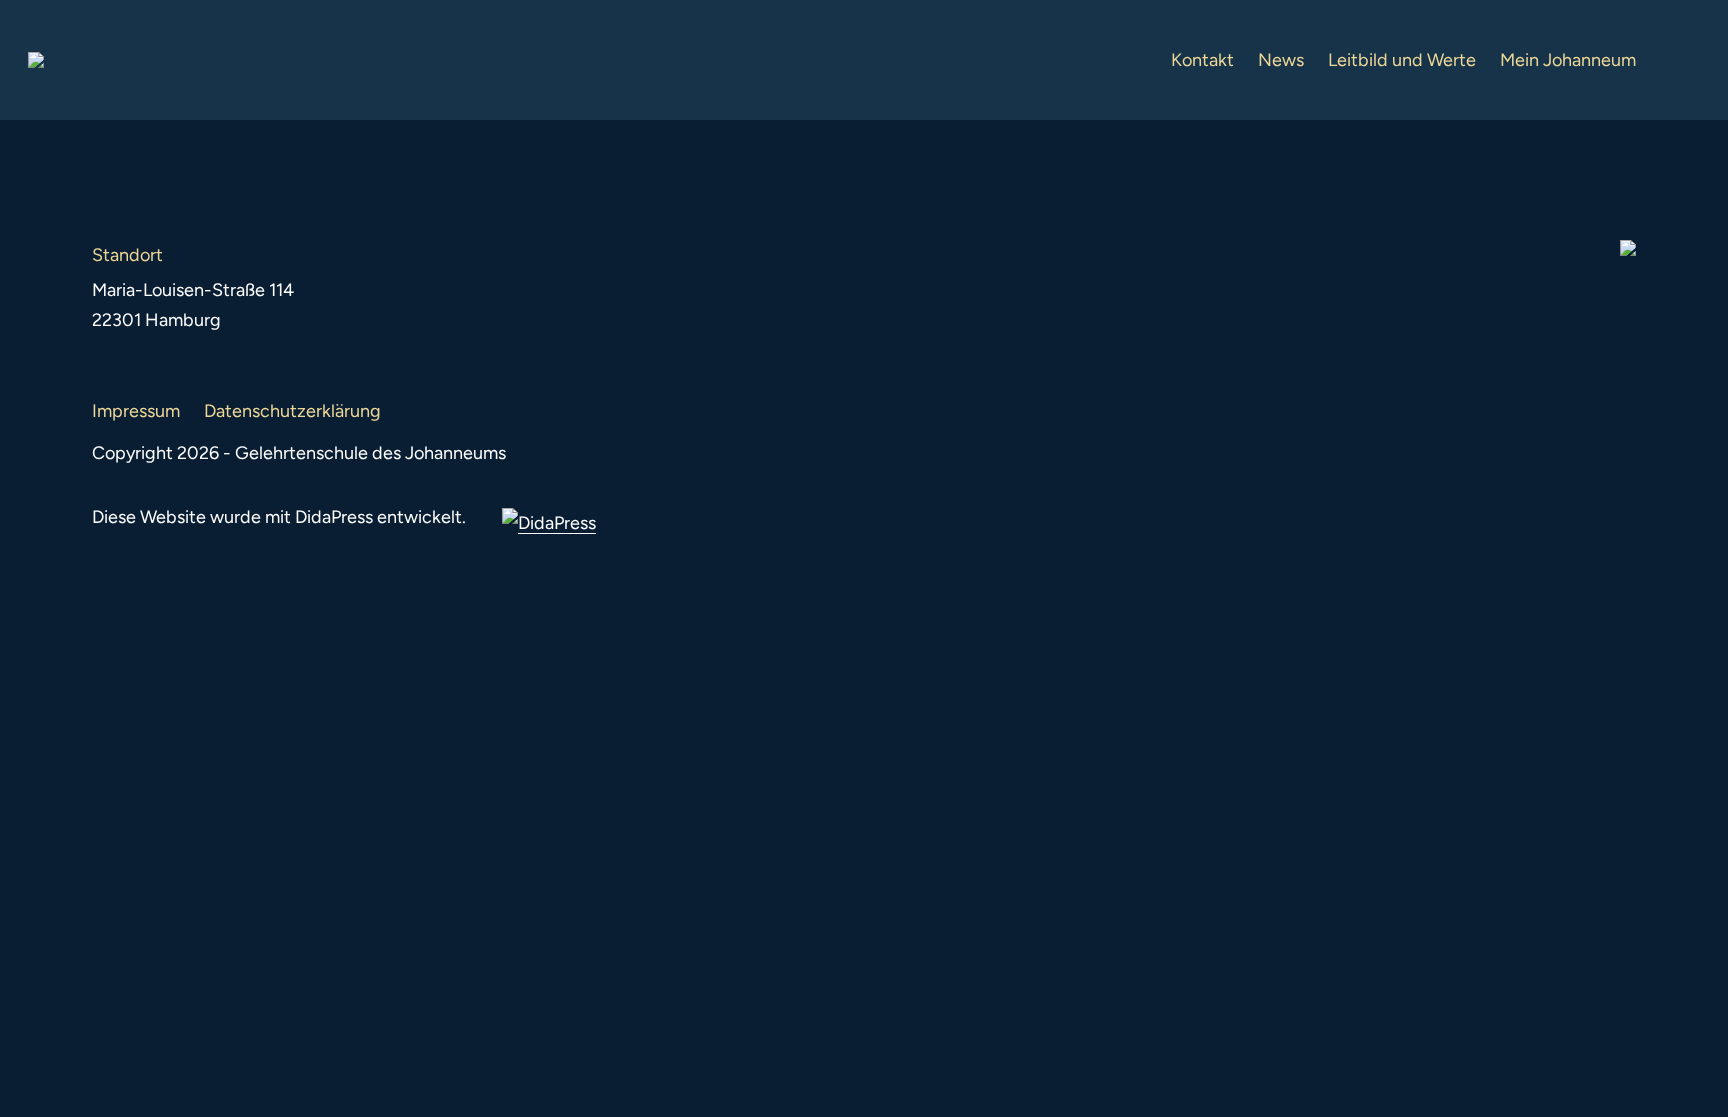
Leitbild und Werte (1402, 60)
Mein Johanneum (1568, 60)
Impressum (136, 411)
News (1281, 60)
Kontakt (1202, 60)
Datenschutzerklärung (292, 411)
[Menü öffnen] (1684, 60)
